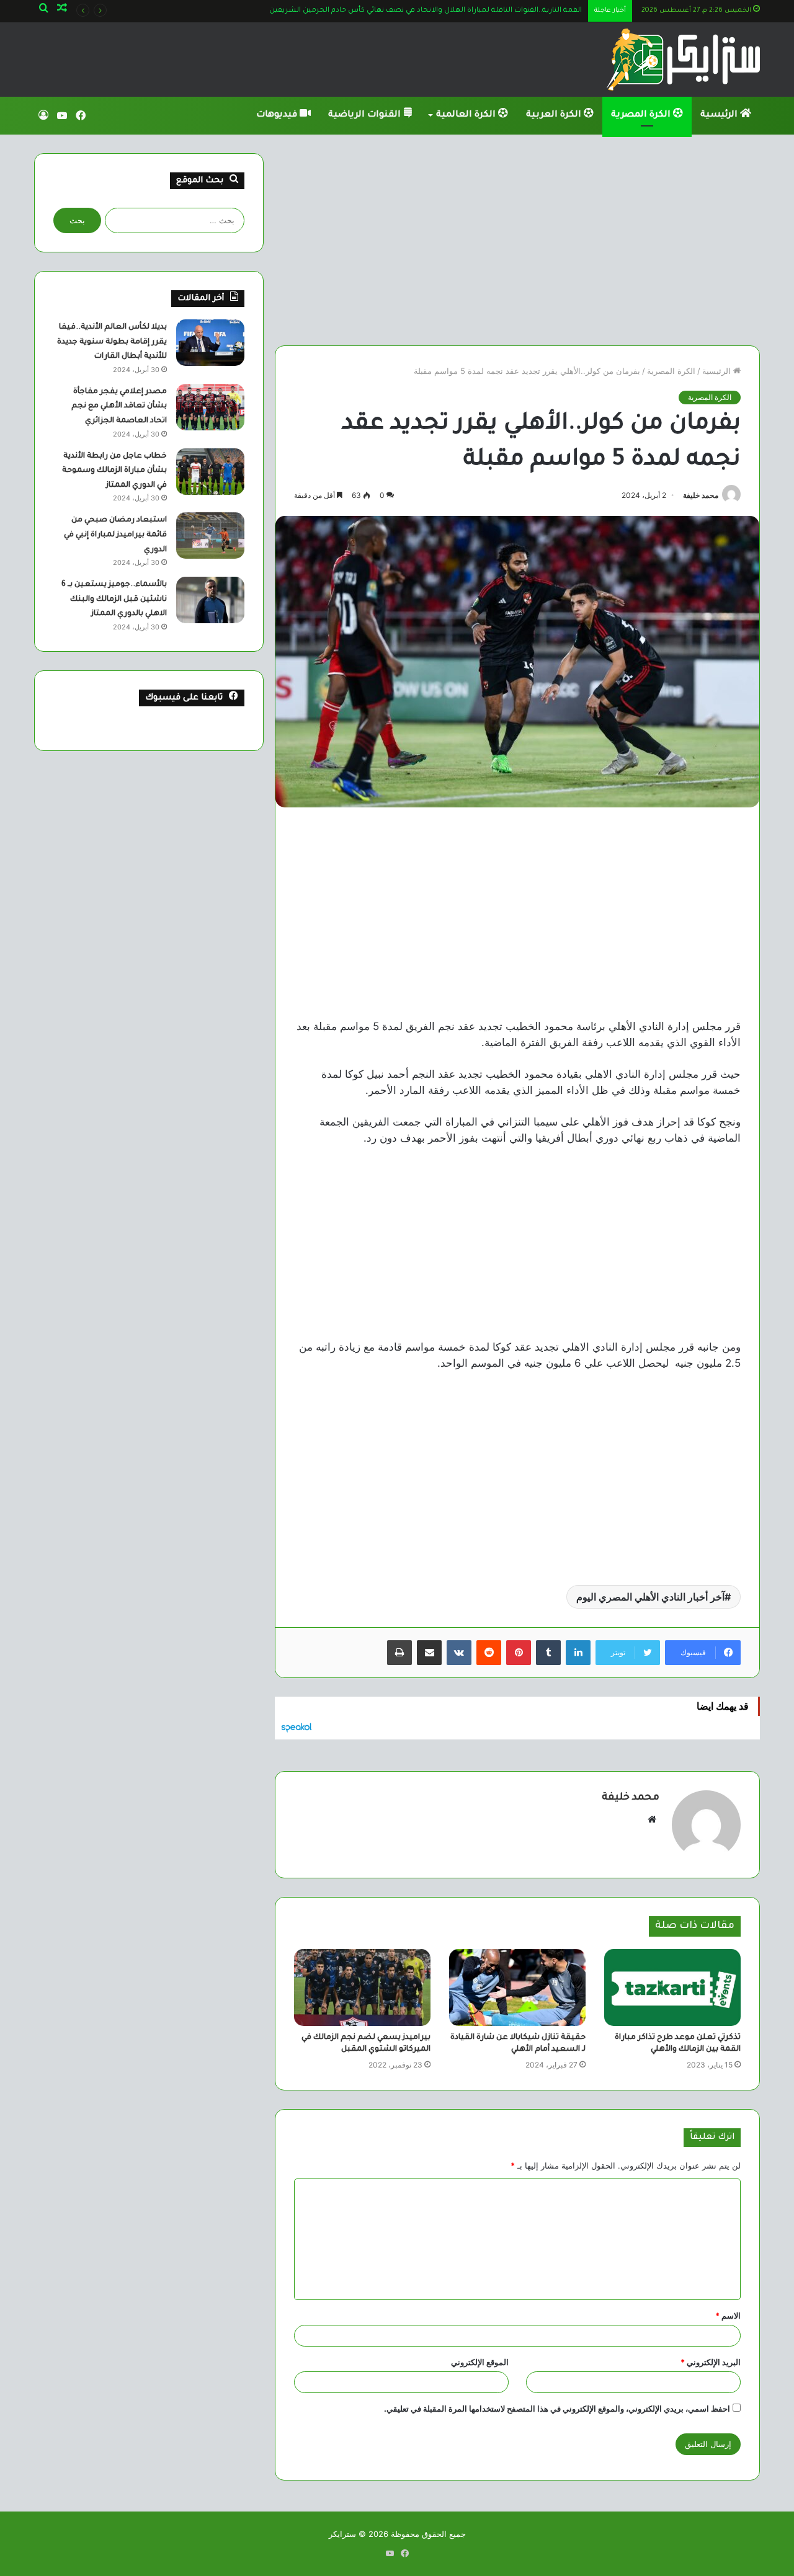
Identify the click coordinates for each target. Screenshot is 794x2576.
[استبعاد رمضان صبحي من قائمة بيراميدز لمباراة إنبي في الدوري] (210, 535)
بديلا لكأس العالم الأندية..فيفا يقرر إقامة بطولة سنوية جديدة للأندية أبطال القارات (112, 342)
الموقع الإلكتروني (480, 2362)
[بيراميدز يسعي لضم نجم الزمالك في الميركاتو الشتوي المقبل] (362, 1988)
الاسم (728, 2316)
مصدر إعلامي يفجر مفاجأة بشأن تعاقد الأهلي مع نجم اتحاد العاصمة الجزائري (119, 406)
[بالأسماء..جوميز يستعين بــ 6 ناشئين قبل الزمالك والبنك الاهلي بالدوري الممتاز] (210, 600)
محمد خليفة (701, 495)
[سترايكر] (683, 60)
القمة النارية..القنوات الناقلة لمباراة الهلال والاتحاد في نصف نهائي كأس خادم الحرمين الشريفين (426, 11)
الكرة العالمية (467, 115)
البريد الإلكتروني (711, 2362)
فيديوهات (278, 115)
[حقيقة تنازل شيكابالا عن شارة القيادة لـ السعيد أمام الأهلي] (517, 1988)
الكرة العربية (555, 115)
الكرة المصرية (642, 115)
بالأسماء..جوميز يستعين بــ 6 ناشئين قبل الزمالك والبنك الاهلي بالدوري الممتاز (114, 599)
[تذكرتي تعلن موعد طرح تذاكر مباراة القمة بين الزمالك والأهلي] (672, 1988)
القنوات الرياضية (366, 115)
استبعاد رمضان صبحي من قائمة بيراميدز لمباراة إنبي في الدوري (115, 535)
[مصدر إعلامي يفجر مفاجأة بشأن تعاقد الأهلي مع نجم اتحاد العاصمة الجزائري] (210, 407)
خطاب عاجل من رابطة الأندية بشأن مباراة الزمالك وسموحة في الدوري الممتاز (114, 471)
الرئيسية (720, 115)
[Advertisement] (517, 240)
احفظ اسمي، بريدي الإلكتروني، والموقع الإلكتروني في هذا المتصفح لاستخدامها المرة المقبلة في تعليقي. (557, 2409)
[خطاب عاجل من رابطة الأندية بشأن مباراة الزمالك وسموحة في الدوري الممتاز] (210, 472)
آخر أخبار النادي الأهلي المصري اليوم (650, 1597)
